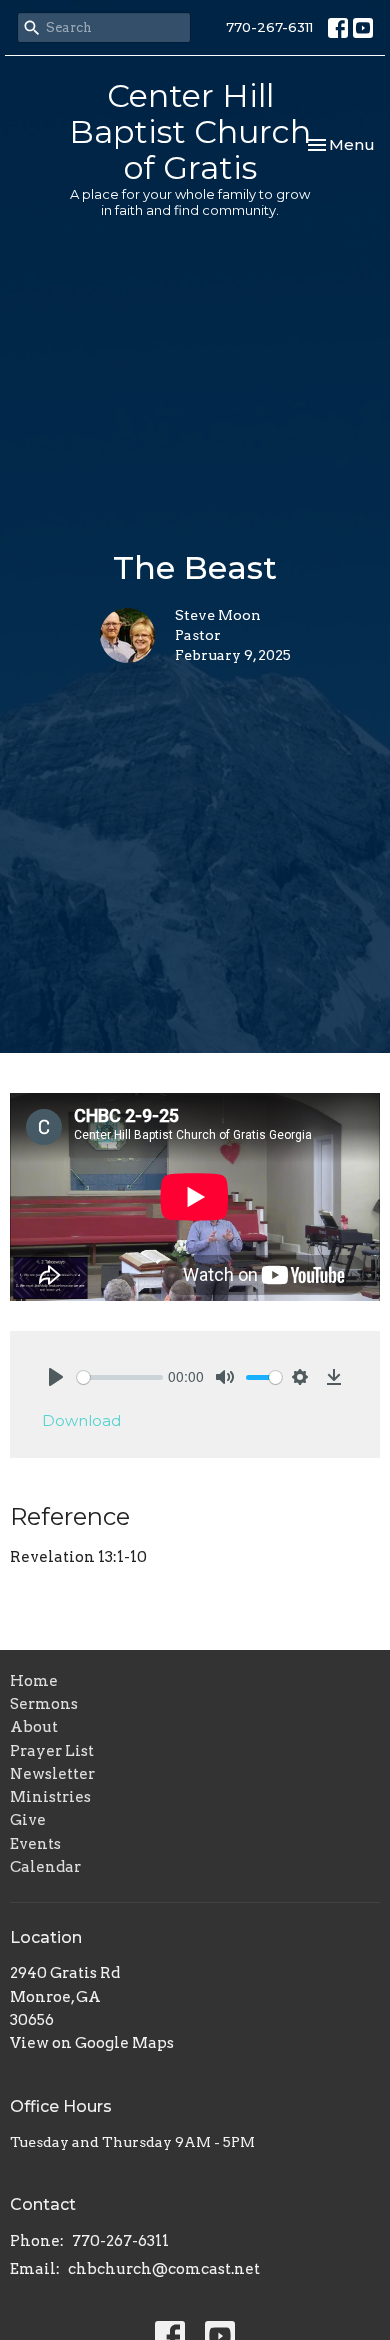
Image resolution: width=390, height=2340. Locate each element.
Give (28, 1820)
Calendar (45, 1867)
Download (81, 1420)
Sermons (44, 1704)
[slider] (120, 1377)
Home (34, 1681)
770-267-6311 (269, 27)
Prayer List (52, 1751)
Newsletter (52, 1774)
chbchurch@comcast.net (164, 2269)
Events (35, 1844)
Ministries (50, 1797)
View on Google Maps (92, 2043)
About (34, 1727)
